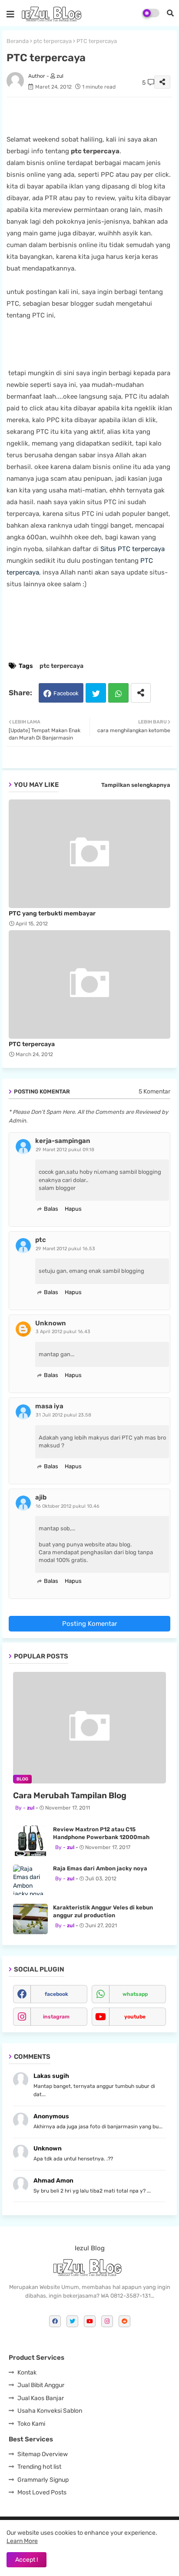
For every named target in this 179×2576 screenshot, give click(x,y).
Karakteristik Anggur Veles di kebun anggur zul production (103, 1911)
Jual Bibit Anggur (41, 2385)
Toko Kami (31, 2424)
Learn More (22, 2541)
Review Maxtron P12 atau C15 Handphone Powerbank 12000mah (101, 1833)
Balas (51, 1209)
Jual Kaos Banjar (41, 2398)
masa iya (49, 1406)
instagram (56, 2017)
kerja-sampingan (63, 1141)
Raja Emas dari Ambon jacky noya (100, 1868)
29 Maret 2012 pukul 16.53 (65, 1249)
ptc (41, 1240)
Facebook (66, 693)
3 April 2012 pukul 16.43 (63, 1332)
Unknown (51, 1323)
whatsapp (135, 1994)
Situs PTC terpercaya (133, 549)
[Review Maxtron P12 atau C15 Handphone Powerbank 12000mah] (30, 1841)
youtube (135, 2017)
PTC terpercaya (32, 1044)
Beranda (18, 41)
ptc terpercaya (53, 41)
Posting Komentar (90, 1624)
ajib (41, 1497)
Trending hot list (39, 2467)
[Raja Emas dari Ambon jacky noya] (30, 1880)
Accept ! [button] (27, 2560)
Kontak (27, 2373)
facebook (56, 1994)
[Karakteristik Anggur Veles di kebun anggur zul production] (30, 1919)
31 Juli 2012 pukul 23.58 (63, 1415)
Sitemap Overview (43, 2454)
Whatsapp (118, 693)
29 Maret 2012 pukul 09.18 (65, 1150)
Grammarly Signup (43, 2480)
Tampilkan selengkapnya (136, 785)
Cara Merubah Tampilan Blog (70, 1795)
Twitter (96, 693)
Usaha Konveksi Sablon (50, 2411)
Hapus (73, 1209)
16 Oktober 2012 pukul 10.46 (68, 1506)
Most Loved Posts (42, 2492)
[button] (170, 13)
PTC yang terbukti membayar (52, 913)
